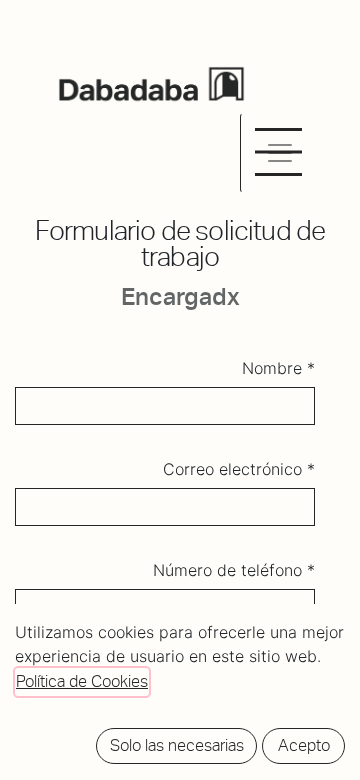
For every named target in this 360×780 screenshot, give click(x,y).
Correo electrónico (232, 469)
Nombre (272, 368)
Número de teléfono (230, 570)
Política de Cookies (82, 681)
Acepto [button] (304, 745)
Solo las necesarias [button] (177, 745)
